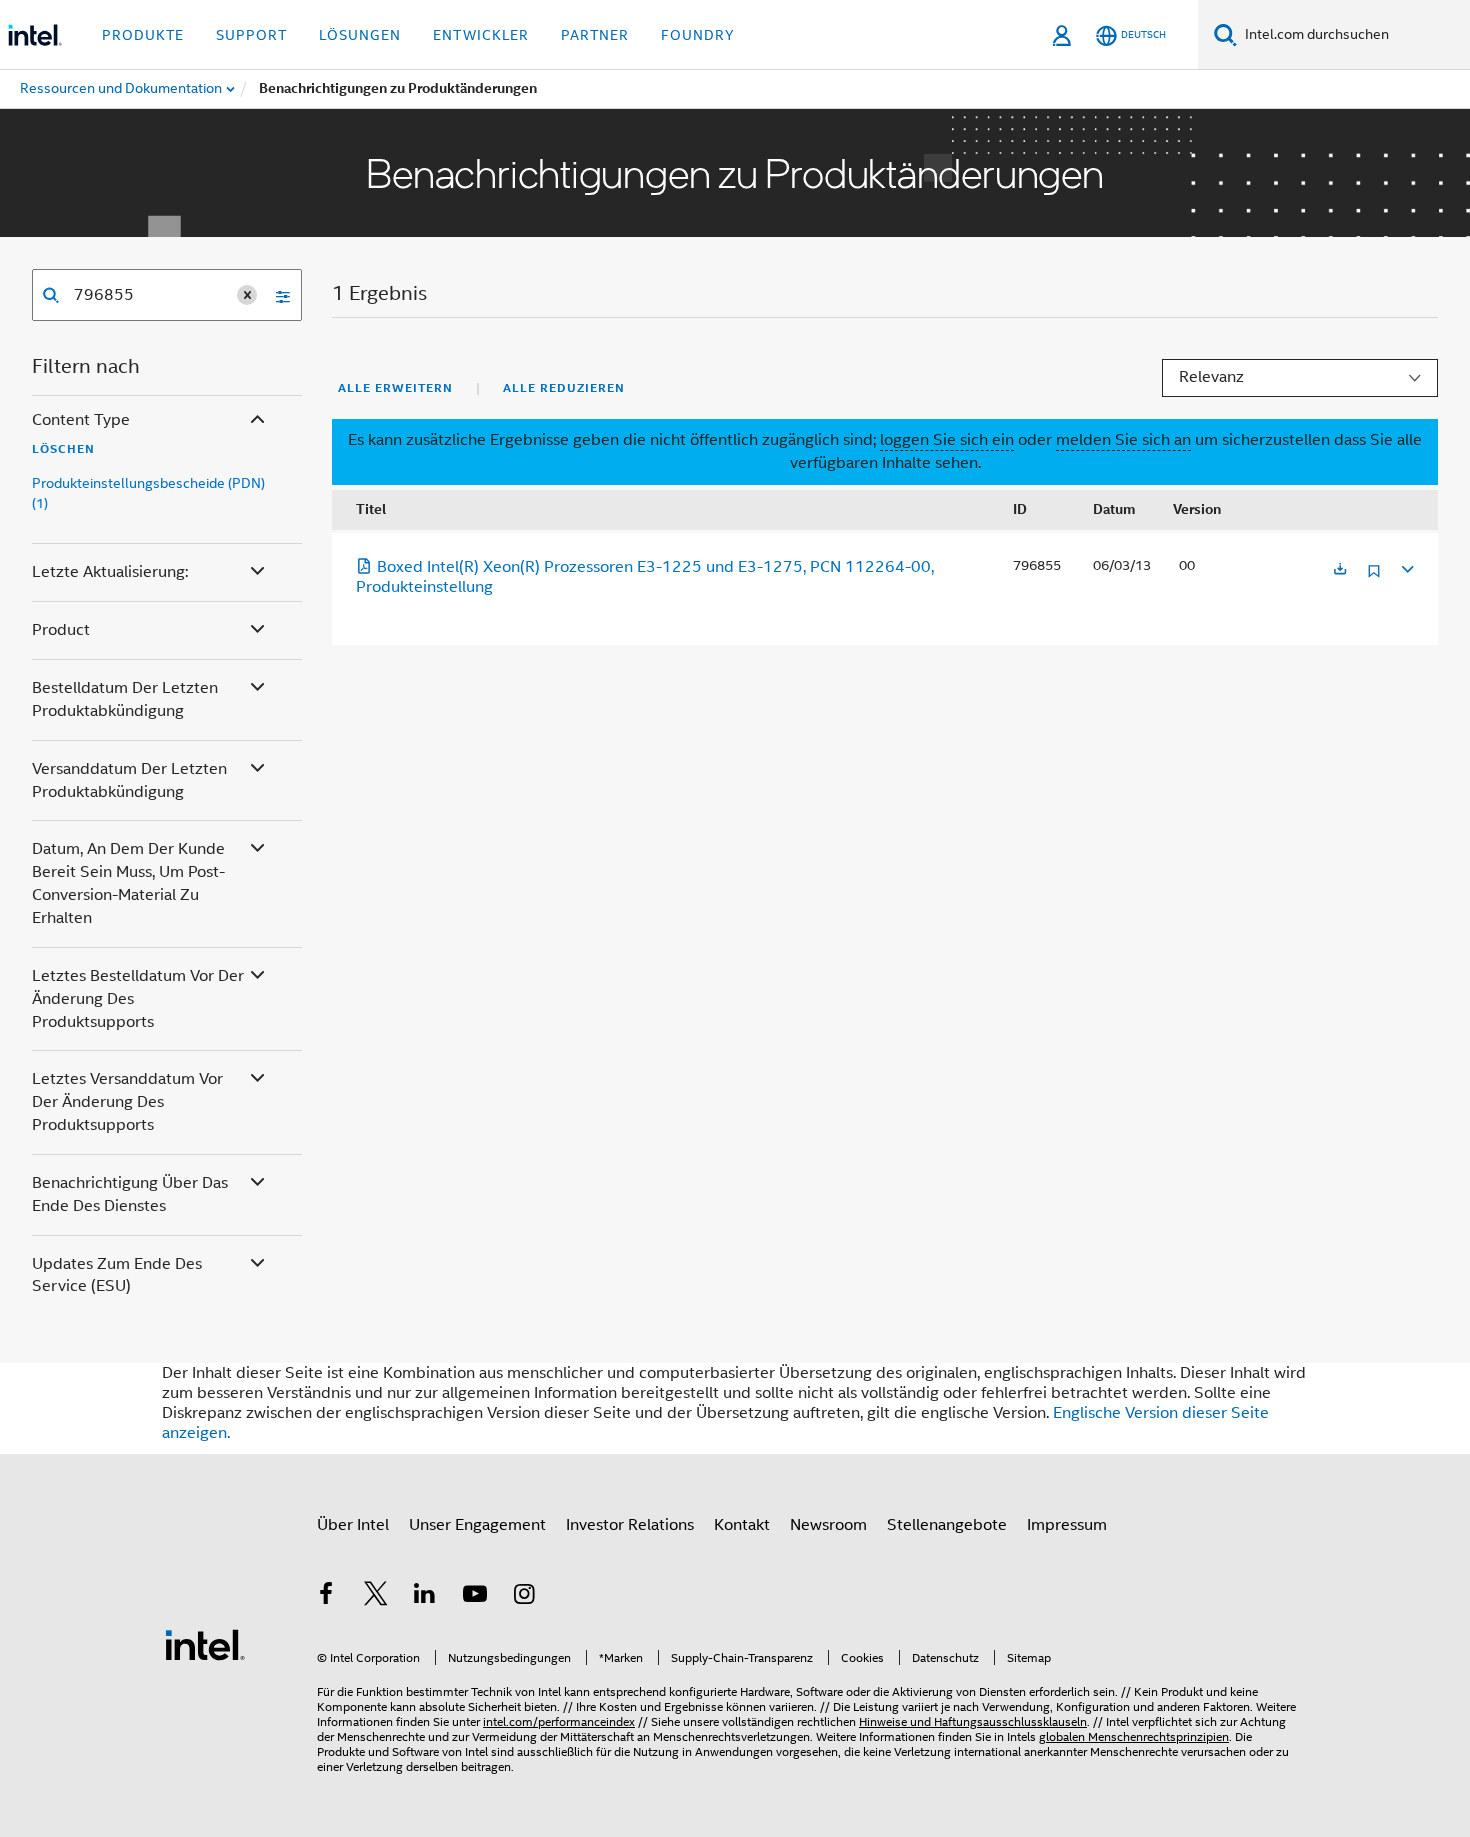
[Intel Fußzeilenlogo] (205, 1644)
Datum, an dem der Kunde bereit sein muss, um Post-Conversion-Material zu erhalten (128, 883)
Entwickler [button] (481, 35)
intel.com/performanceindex (559, 1721)
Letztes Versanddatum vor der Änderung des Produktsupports (127, 1102)
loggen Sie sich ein (947, 440)
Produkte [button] (143, 35)
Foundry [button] (698, 35)
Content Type (81, 420)
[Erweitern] (1406, 566)
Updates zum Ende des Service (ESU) (117, 1275)
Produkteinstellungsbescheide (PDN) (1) (148, 493)
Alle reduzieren (564, 388)
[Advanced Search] (276, 295)
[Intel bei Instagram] (524, 1597)
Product (61, 630)
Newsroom (828, 1525)
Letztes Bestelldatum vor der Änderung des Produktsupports (138, 999)
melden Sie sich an (1123, 440)
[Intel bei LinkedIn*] (425, 1597)
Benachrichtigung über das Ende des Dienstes (130, 1194)
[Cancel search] (247, 295)
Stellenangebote (947, 1525)
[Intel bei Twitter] (376, 1597)
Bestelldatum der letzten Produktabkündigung (125, 699)
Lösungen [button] (360, 35)
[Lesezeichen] (1374, 578)
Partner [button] (595, 35)
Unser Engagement (477, 1525)
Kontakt (742, 1525)
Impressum (1067, 1525)
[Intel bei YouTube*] (475, 1597)
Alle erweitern (395, 388)
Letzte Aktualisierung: (110, 572)
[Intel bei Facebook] (326, 1597)
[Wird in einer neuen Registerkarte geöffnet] (1340, 570)
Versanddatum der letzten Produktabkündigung (129, 780)
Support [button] (251, 35)
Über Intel (353, 1525)
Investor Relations (630, 1525)
